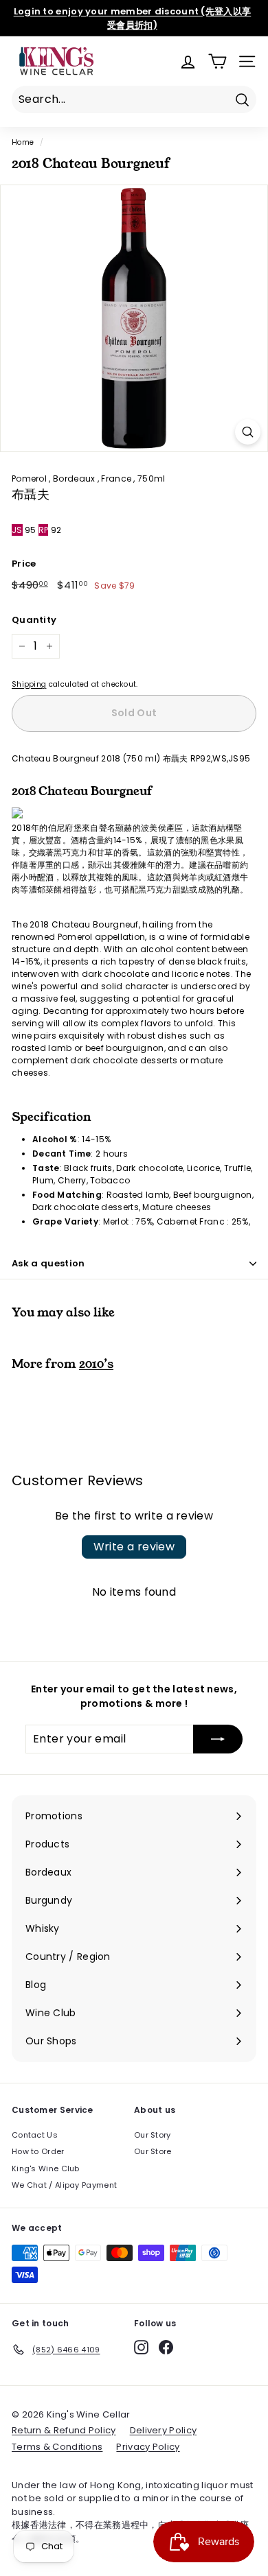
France (117, 478)
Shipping (29, 684)
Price (24, 564)
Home (23, 142)
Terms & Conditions (57, 2447)
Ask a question (48, 1263)
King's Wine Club (46, 2169)
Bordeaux (75, 478)
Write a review (134, 1547)
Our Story (153, 2135)
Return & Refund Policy (64, 2430)
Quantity (34, 620)
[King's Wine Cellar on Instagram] (141, 2347)
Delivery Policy (164, 2430)
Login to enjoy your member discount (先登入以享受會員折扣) (133, 18)
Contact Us (35, 2135)
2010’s (96, 1364)
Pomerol (30, 478)
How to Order (38, 2151)
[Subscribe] (218, 1739)
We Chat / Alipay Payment (64, 2185)
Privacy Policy (148, 2447)
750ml (152, 478)
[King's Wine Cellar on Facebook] (166, 2347)
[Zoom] (248, 432)
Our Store (153, 2151)
